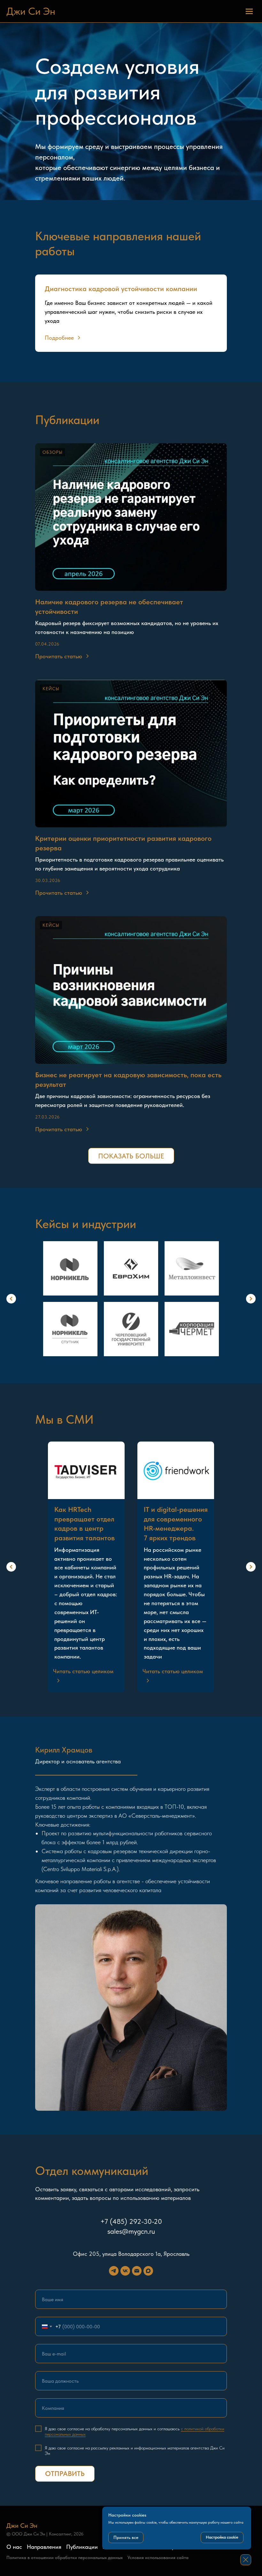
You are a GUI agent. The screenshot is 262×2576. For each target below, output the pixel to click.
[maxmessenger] (148, 2271)
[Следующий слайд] (251, 1299)
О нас (14, 2547)
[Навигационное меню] (249, 11)
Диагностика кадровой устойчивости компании (121, 289)
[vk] (125, 2271)
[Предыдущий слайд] (11, 1299)
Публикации (82, 2547)
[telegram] (114, 2271)
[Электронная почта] (137, 2271)
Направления (44, 2547)
